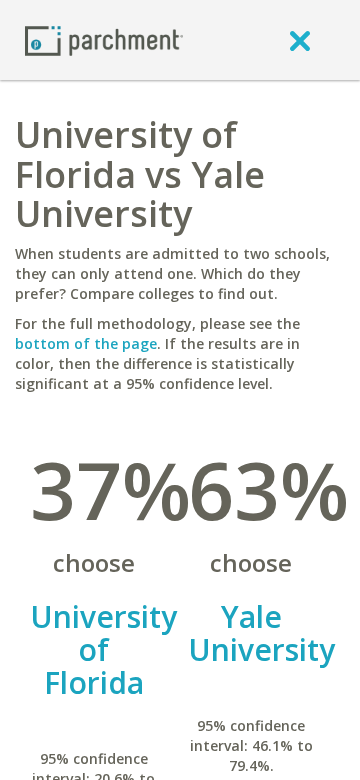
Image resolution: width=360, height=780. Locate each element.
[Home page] (104, 39)
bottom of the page (86, 343)
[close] (300, 40)
